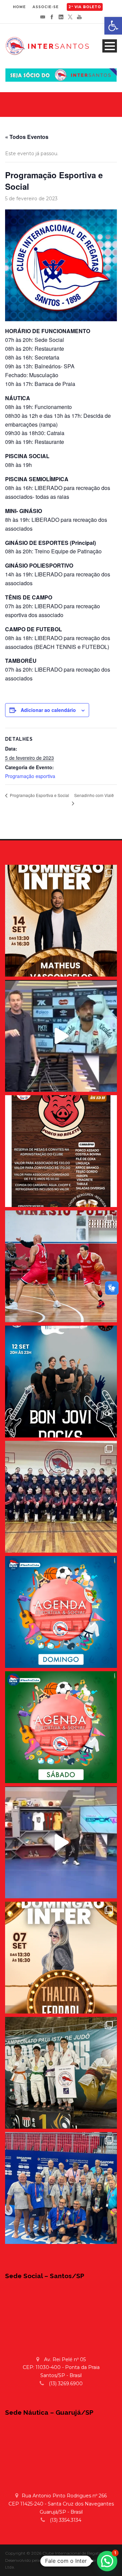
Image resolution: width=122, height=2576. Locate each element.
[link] (113, 26)
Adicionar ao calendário (48, 710)
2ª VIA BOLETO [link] (85, 7)
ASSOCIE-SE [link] (46, 7)
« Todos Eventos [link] (27, 137)
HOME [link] (19, 7)
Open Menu (110, 46)
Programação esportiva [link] (30, 776)
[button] (107, 2561)
